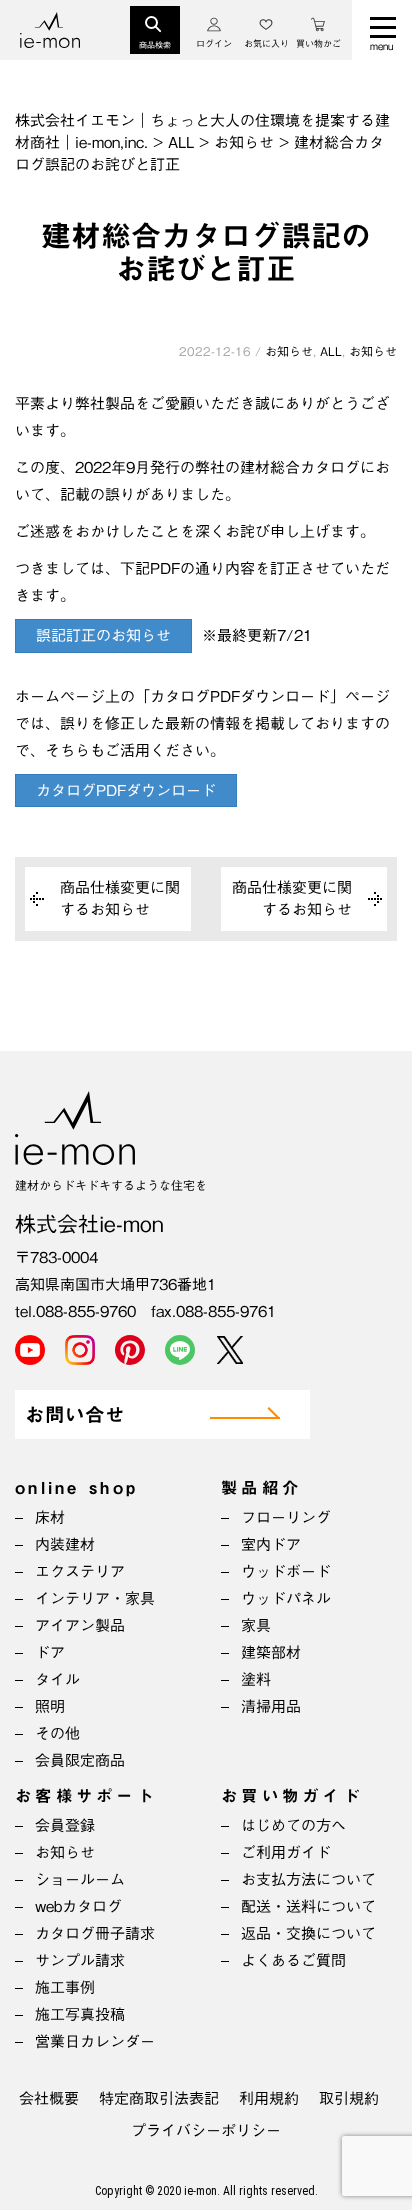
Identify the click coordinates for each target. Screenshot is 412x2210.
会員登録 (65, 1825)
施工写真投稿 (80, 2014)
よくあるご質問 (293, 1960)
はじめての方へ (293, 1825)
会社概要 (49, 2098)
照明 (50, 1706)
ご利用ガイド (286, 1852)
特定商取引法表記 (159, 2098)
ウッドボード (286, 1571)
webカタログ (78, 1906)
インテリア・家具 (95, 1598)
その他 (57, 1733)
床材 (50, 1517)
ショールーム (80, 1879)
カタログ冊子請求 (95, 1933)
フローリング (286, 1517)
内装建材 (65, 1544)
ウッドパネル (286, 1598)
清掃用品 (271, 1706)
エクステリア (80, 1571)
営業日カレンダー (95, 2041)
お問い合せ (75, 1415)
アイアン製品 (80, 1625)
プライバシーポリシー (206, 2130)
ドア (50, 1652)
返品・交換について (308, 1933)
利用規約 (269, 2098)
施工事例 (65, 1987)
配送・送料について (308, 1906)
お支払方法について (308, 1879)
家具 (256, 1625)
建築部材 (271, 1652)
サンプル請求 (80, 1960)
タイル (57, 1679)
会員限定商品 (80, 1760)
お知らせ (289, 351)
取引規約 (349, 2098)
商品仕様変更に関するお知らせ (120, 898)
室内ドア (271, 1544)
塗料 (256, 1679)
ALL (331, 351)
